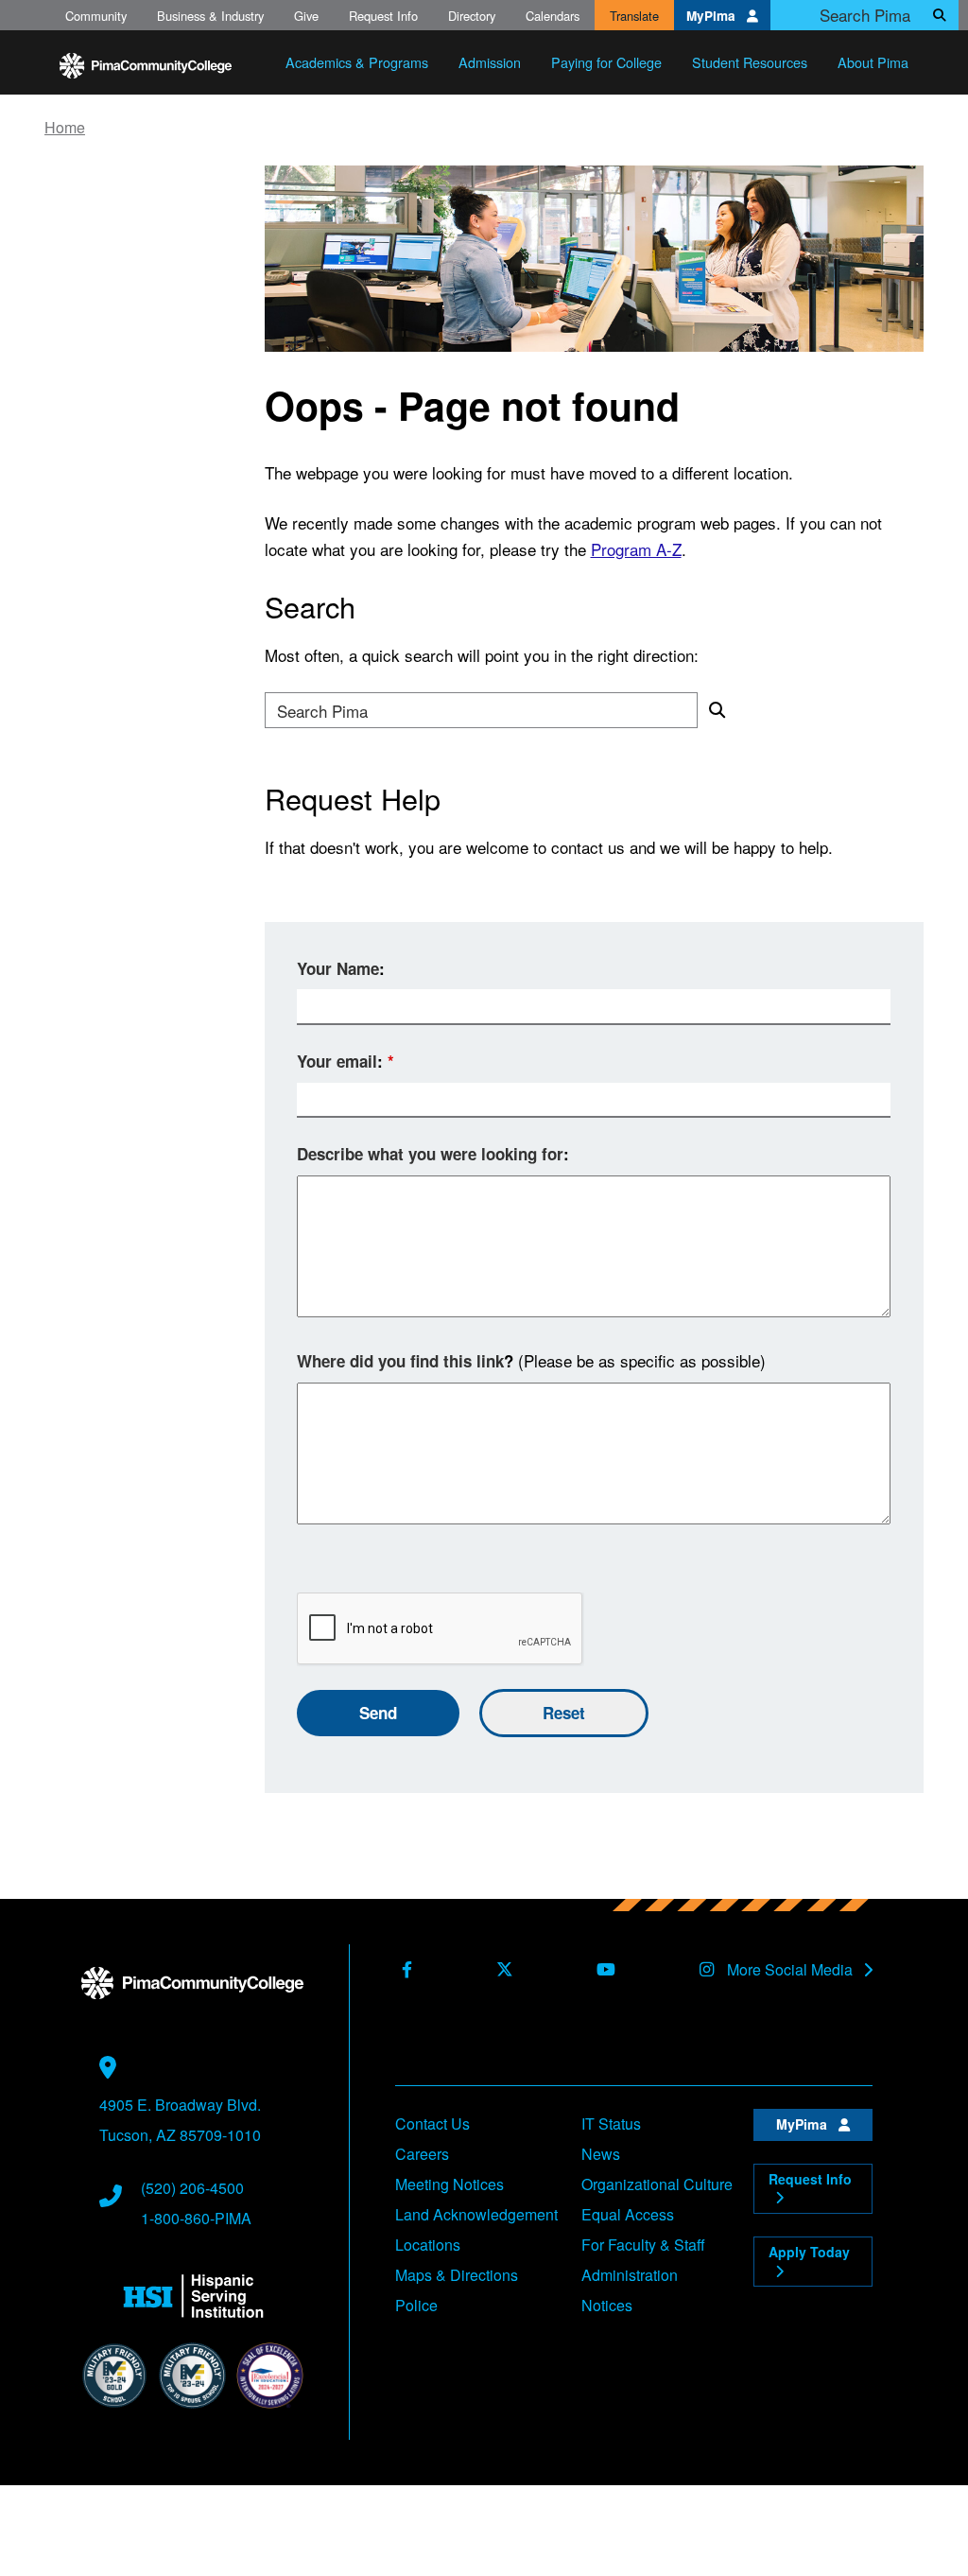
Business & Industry (210, 16)
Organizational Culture (657, 2184)
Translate (634, 16)
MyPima (713, 16)
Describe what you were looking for (430, 1154)
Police (416, 2305)
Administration (630, 2275)
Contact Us (432, 2123)
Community (96, 16)
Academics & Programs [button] (357, 62)
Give (306, 16)
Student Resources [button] (750, 62)
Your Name (338, 968)
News (601, 2154)
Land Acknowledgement (476, 2214)
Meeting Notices (449, 2184)
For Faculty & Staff (643, 2245)
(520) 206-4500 (192, 2188)
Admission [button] (490, 62)
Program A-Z (636, 549)
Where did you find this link (400, 1361)
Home (65, 128)
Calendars (553, 16)
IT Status (611, 2123)
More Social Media (792, 1970)
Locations (428, 2245)
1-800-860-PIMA (196, 2218)
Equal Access (628, 2214)
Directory (472, 16)
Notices (607, 2305)
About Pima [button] (873, 62)
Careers (422, 2154)
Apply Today (809, 2252)
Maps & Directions (457, 2275)
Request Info (383, 16)
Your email (337, 1061)
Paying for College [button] (606, 62)
